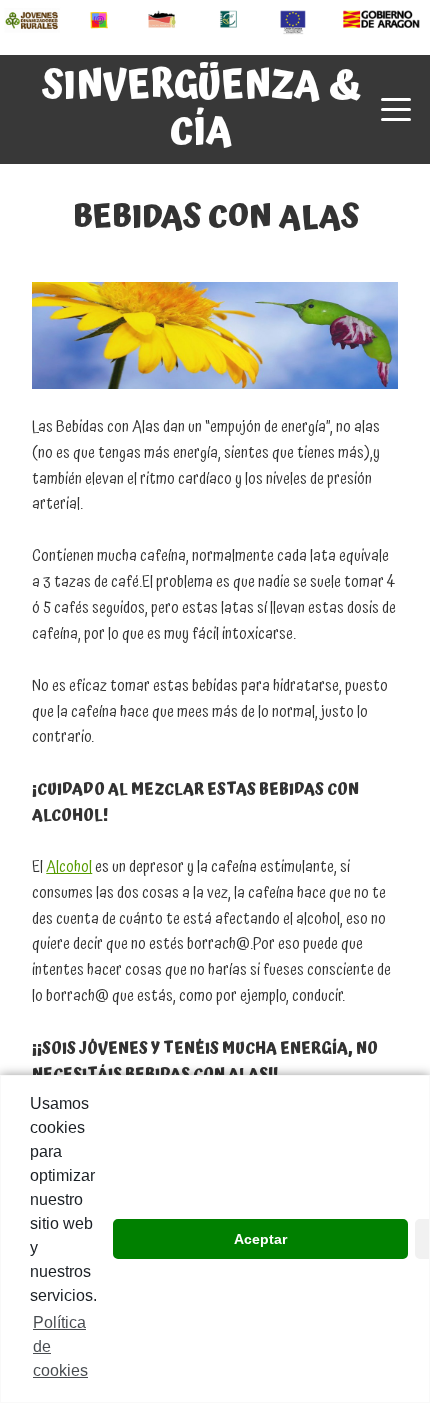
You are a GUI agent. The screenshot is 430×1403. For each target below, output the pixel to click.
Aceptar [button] (260, 1239)
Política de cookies (60, 1346)
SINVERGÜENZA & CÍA (201, 109)
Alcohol (69, 867)
